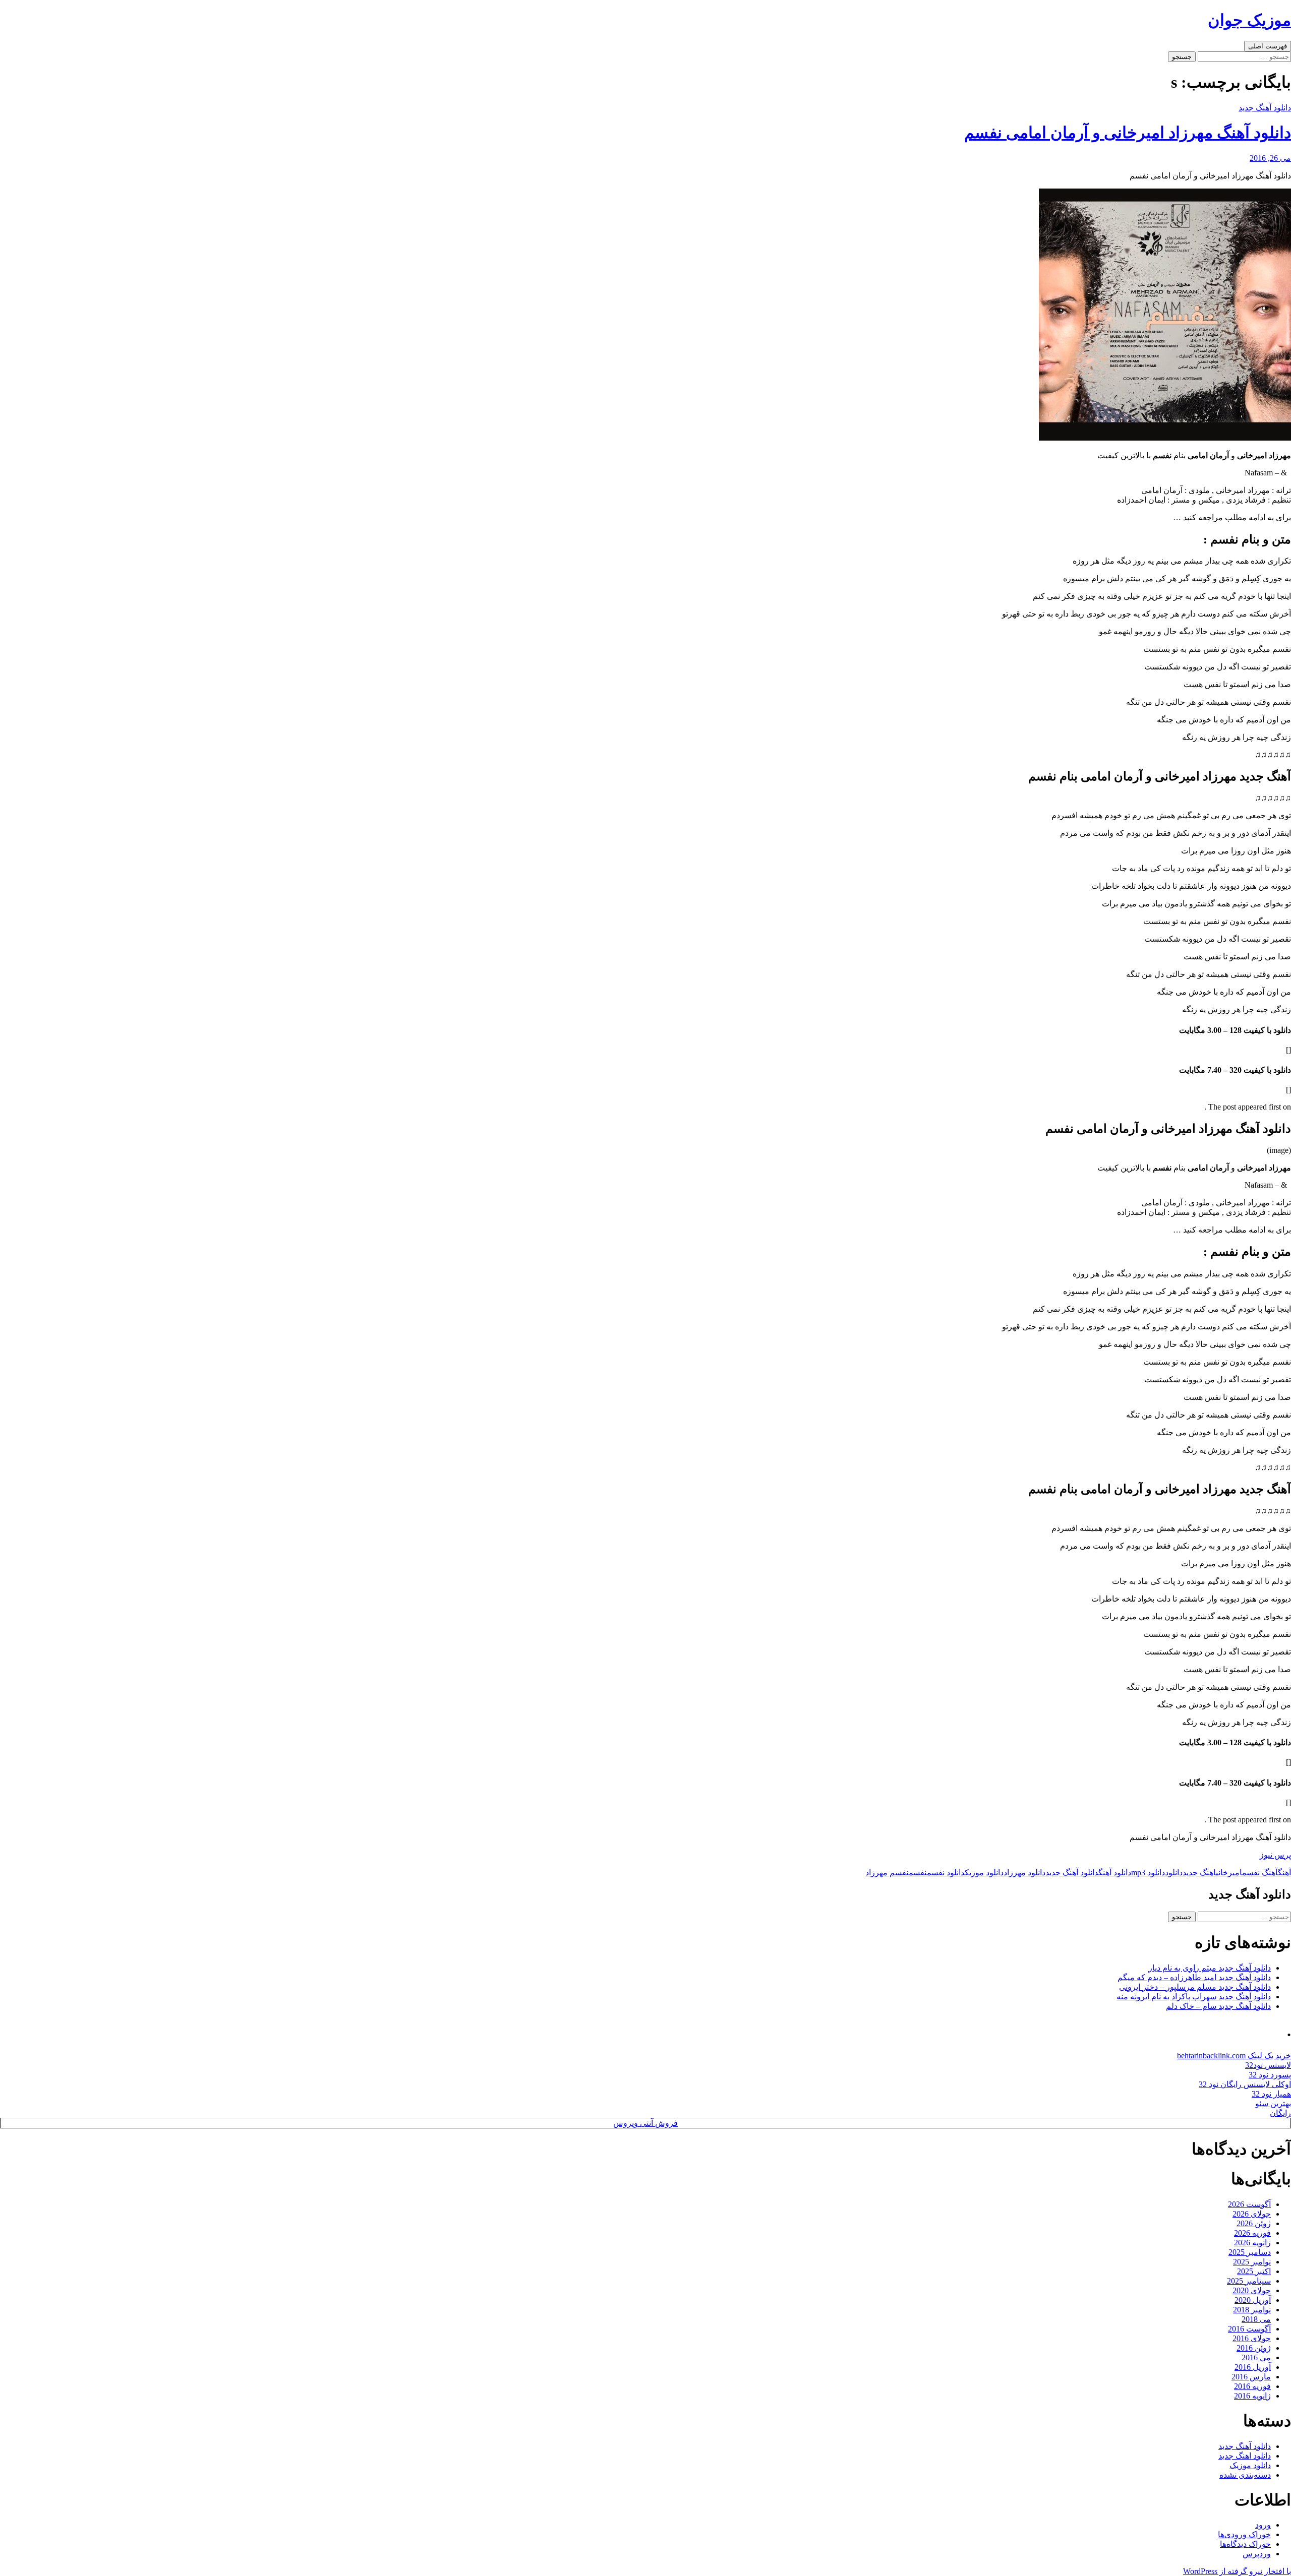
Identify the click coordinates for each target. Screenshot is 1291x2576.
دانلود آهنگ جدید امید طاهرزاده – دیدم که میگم (1194, 1977)
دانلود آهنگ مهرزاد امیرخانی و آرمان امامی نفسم (1128, 133)
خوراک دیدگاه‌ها (1245, 2544)
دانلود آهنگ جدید (1265, 108)
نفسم (918, 1873)
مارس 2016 (1251, 2377)
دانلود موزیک (984, 1873)
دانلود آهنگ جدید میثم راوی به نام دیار (1210, 1968)
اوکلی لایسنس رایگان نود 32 (1245, 2084)
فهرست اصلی (1268, 46)
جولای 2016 (1252, 2338)
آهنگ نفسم (1260, 1873)
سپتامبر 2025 (1249, 2281)
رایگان (1280, 2113)
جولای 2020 (1252, 2290)
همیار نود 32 (1271, 2094)
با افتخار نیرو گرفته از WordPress (1237, 2571)
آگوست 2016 (1249, 2329)
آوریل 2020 (1253, 2300)
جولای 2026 (1252, 2214)
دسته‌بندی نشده (1245, 2475)
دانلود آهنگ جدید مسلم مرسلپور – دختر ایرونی (1195, 1987)
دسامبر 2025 (1250, 2252)
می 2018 (1256, 2319)
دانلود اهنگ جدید (1245, 2456)
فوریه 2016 (1252, 2386)
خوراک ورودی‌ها (1244, 2534)
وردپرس (1257, 2554)
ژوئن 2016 (1254, 2348)
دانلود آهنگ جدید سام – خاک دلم (1218, 2006)
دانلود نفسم (946, 1873)
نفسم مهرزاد (887, 1873)
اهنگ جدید (1199, 1873)
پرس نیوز (1275, 1855)
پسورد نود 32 (1270, 2075)
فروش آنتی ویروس (645, 2123)
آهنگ (1284, 1873)
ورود (1263, 2525)
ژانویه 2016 (1252, 2396)
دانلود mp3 (1148, 1873)
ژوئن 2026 (1254, 2223)
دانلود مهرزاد (1024, 1873)
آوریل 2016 (1253, 2367)
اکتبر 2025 (1254, 2271)
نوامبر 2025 (1252, 2262)
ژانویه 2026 (1252, 2243)
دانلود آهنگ (1115, 1873)
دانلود (1174, 1873)
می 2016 (1256, 2357)
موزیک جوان (1249, 20)
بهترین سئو (1273, 2103)
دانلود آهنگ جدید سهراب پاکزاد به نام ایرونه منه (1194, 1997)
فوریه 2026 (1252, 2233)
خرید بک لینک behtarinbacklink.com (1234, 2056)
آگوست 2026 (1249, 2204)
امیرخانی (1229, 1873)
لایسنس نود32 (1268, 2065)
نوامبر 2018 (1252, 2310)
